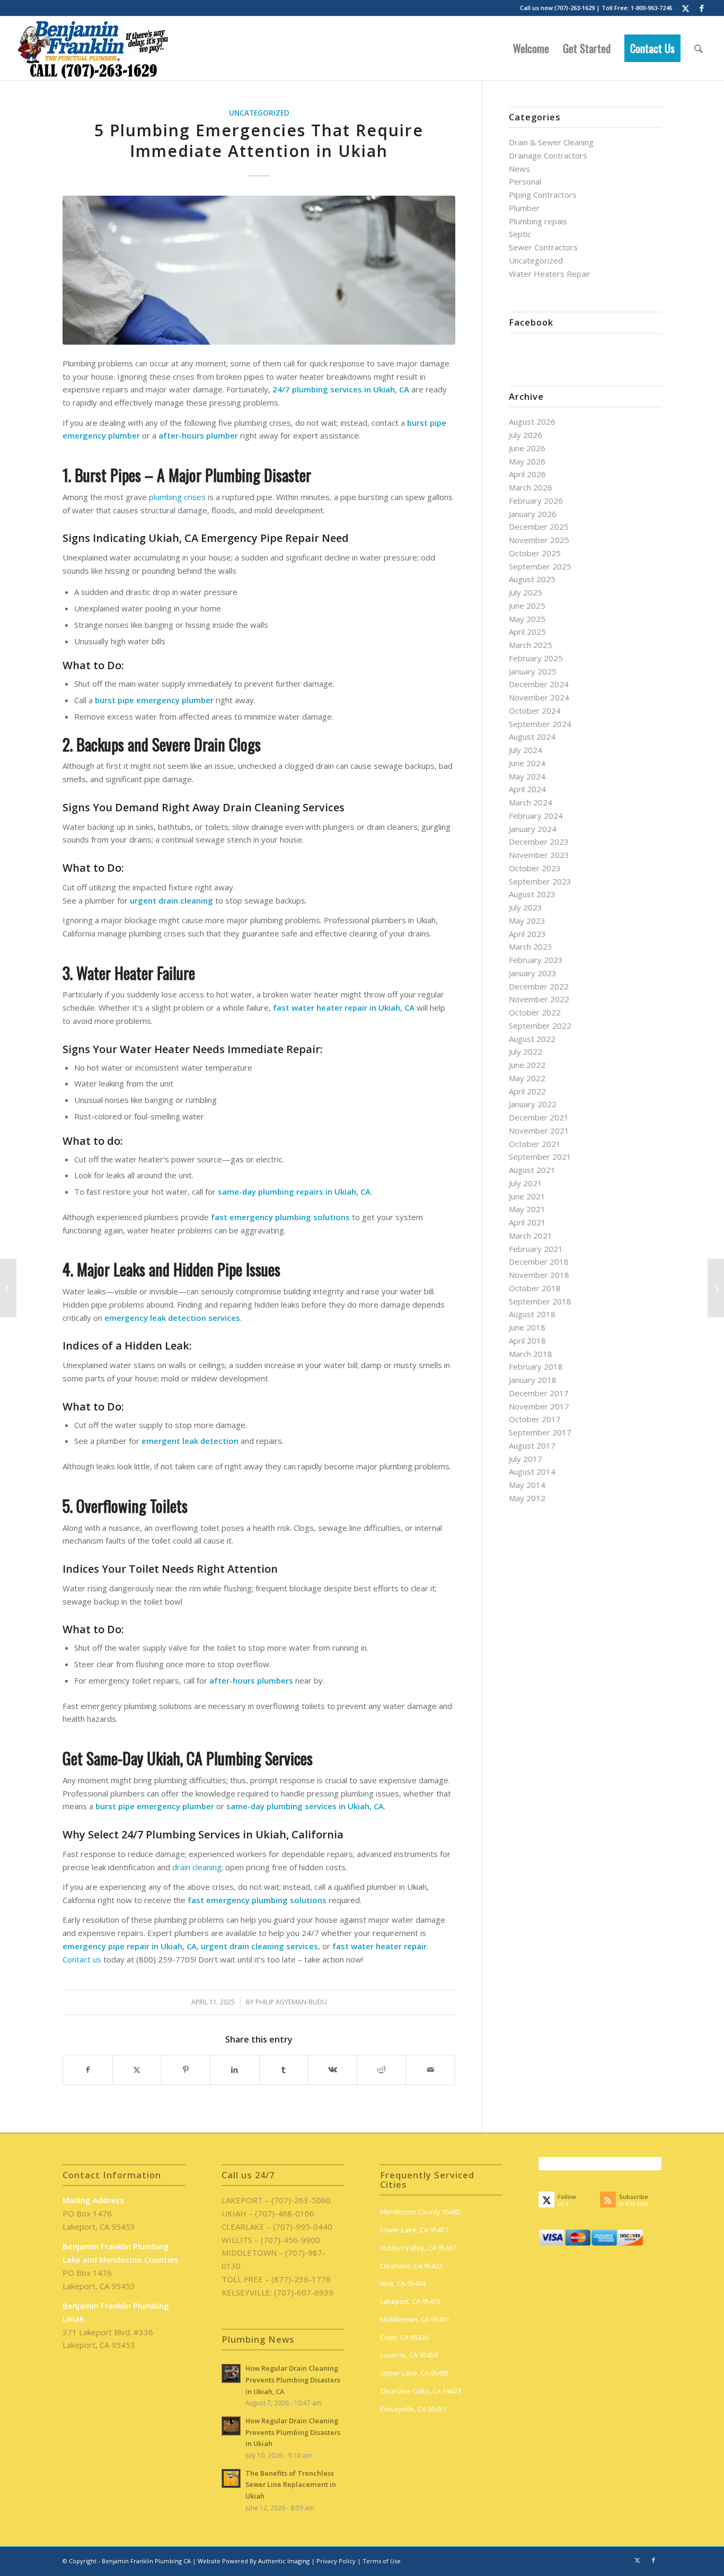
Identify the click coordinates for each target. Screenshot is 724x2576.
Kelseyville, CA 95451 (413, 2409)
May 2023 (527, 921)
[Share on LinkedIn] (235, 2070)
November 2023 (539, 855)
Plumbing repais (538, 221)
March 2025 (531, 645)
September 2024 (540, 724)
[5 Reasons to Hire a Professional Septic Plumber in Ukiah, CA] (716, 1288)
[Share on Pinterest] (186, 2070)
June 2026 (527, 448)
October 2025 (535, 553)
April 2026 (527, 474)
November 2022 (539, 999)
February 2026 (536, 501)
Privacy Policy (336, 2561)
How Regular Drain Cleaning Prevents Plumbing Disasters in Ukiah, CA (293, 2380)
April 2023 (527, 934)
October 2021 (535, 1144)
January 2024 (533, 829)
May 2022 (527, 1078)
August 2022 (532, 1039)
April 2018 (527, 1340)
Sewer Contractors (543, 247)
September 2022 (540, 1026)
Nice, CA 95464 (403, 2283)
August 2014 (532, 1471)
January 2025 (533, 671)
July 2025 (526, 592)
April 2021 (527, 1222)
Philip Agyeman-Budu (291, 2002)
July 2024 (526, 750)
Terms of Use (382, 2561)
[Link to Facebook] (702, 8)
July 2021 (526, 1183)
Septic (520, 234)
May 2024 (527, 776)
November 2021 (539, 1131)
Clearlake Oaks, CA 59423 (421, 2391)
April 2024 (527, 789)
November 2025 (539, 540)
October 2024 (535, 711)
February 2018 (536, 1366)
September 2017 (540, 1432)
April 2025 (527, 632)
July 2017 (526, 1459)
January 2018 (533, 1380)
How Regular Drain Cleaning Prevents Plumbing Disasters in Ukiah (293, 2432)
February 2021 (536, 1249)
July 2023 (526, 907)
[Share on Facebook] (87, 2070)
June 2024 (527, 763)
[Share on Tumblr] (284, 2070)
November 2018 (539, 1275)
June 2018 (527, 1327)
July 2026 (526, 435)
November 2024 (539, 697)
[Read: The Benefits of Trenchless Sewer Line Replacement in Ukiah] (231, 2478)
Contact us (82, 1959)
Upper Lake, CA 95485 (414, 2373)
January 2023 (533, 973)
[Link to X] (686, 8)
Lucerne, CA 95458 (409, 2355)
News (519, 169)
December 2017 (539, 1393)
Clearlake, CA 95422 (411, 2266)
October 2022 (535, 1012)
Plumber (524, 208)
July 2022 (526, 1052)
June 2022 (527, 1065)
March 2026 (531, 487)
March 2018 (531, 1354)
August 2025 (532, 579)
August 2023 (532, 894)
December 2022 (539, 986)
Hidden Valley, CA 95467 (418, 2248)
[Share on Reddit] (381, 2070)
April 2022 (527, 1091)
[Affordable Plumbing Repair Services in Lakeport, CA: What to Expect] (8, 1288)
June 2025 (527, 606)
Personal (525, 181)
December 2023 (539, 842)
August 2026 (532, 422)
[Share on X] (137, 2070)
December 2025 (539, 527)
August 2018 (532, 1314)
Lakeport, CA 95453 (410, 2301)
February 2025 (536, 658)
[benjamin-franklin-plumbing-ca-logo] (95, 48)
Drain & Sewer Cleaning (551, 142)
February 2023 (536, 960)
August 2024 (532, 737)
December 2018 (539, 1261)
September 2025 (540, 566)
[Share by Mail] (430, 2070)
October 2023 (535, 868)
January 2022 (533, 1104)
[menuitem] (531, 48)
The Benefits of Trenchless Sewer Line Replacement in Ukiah (291, 2485)
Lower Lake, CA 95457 (414, 2230)
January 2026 (533, 514)
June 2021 (527, 1196)
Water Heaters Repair (550, 274)
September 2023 (540, 881)
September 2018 (540, 1301)
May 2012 (527, 1498)
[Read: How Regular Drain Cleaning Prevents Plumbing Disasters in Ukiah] (231, 2426)
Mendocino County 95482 (420, 2212)
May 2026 (527, 461)
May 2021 (527, 1209)
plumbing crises (177, 497)
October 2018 (535, 1288)
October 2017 (535, 1419)
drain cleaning (197, 1867)
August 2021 (532, 1170)
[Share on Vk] (333, 2070)
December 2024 (539, 684)
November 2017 (539, 1406)
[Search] (699, 48)
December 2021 (539, 1117)
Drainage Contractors (548, 155)
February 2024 (536, 816)
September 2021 (540, 1156)
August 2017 (532, 1445)
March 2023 (531, 947)
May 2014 (527, 1485)
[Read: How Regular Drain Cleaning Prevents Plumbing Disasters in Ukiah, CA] (231, 2373)
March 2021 (531, 1236)
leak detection (210, 1441)
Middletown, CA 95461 (415, 2319)
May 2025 (527, 619)
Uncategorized (259, 113)
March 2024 (531, 802)
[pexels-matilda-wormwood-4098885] (259, 270)
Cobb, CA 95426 (404, 2337)
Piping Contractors (543, 195)
